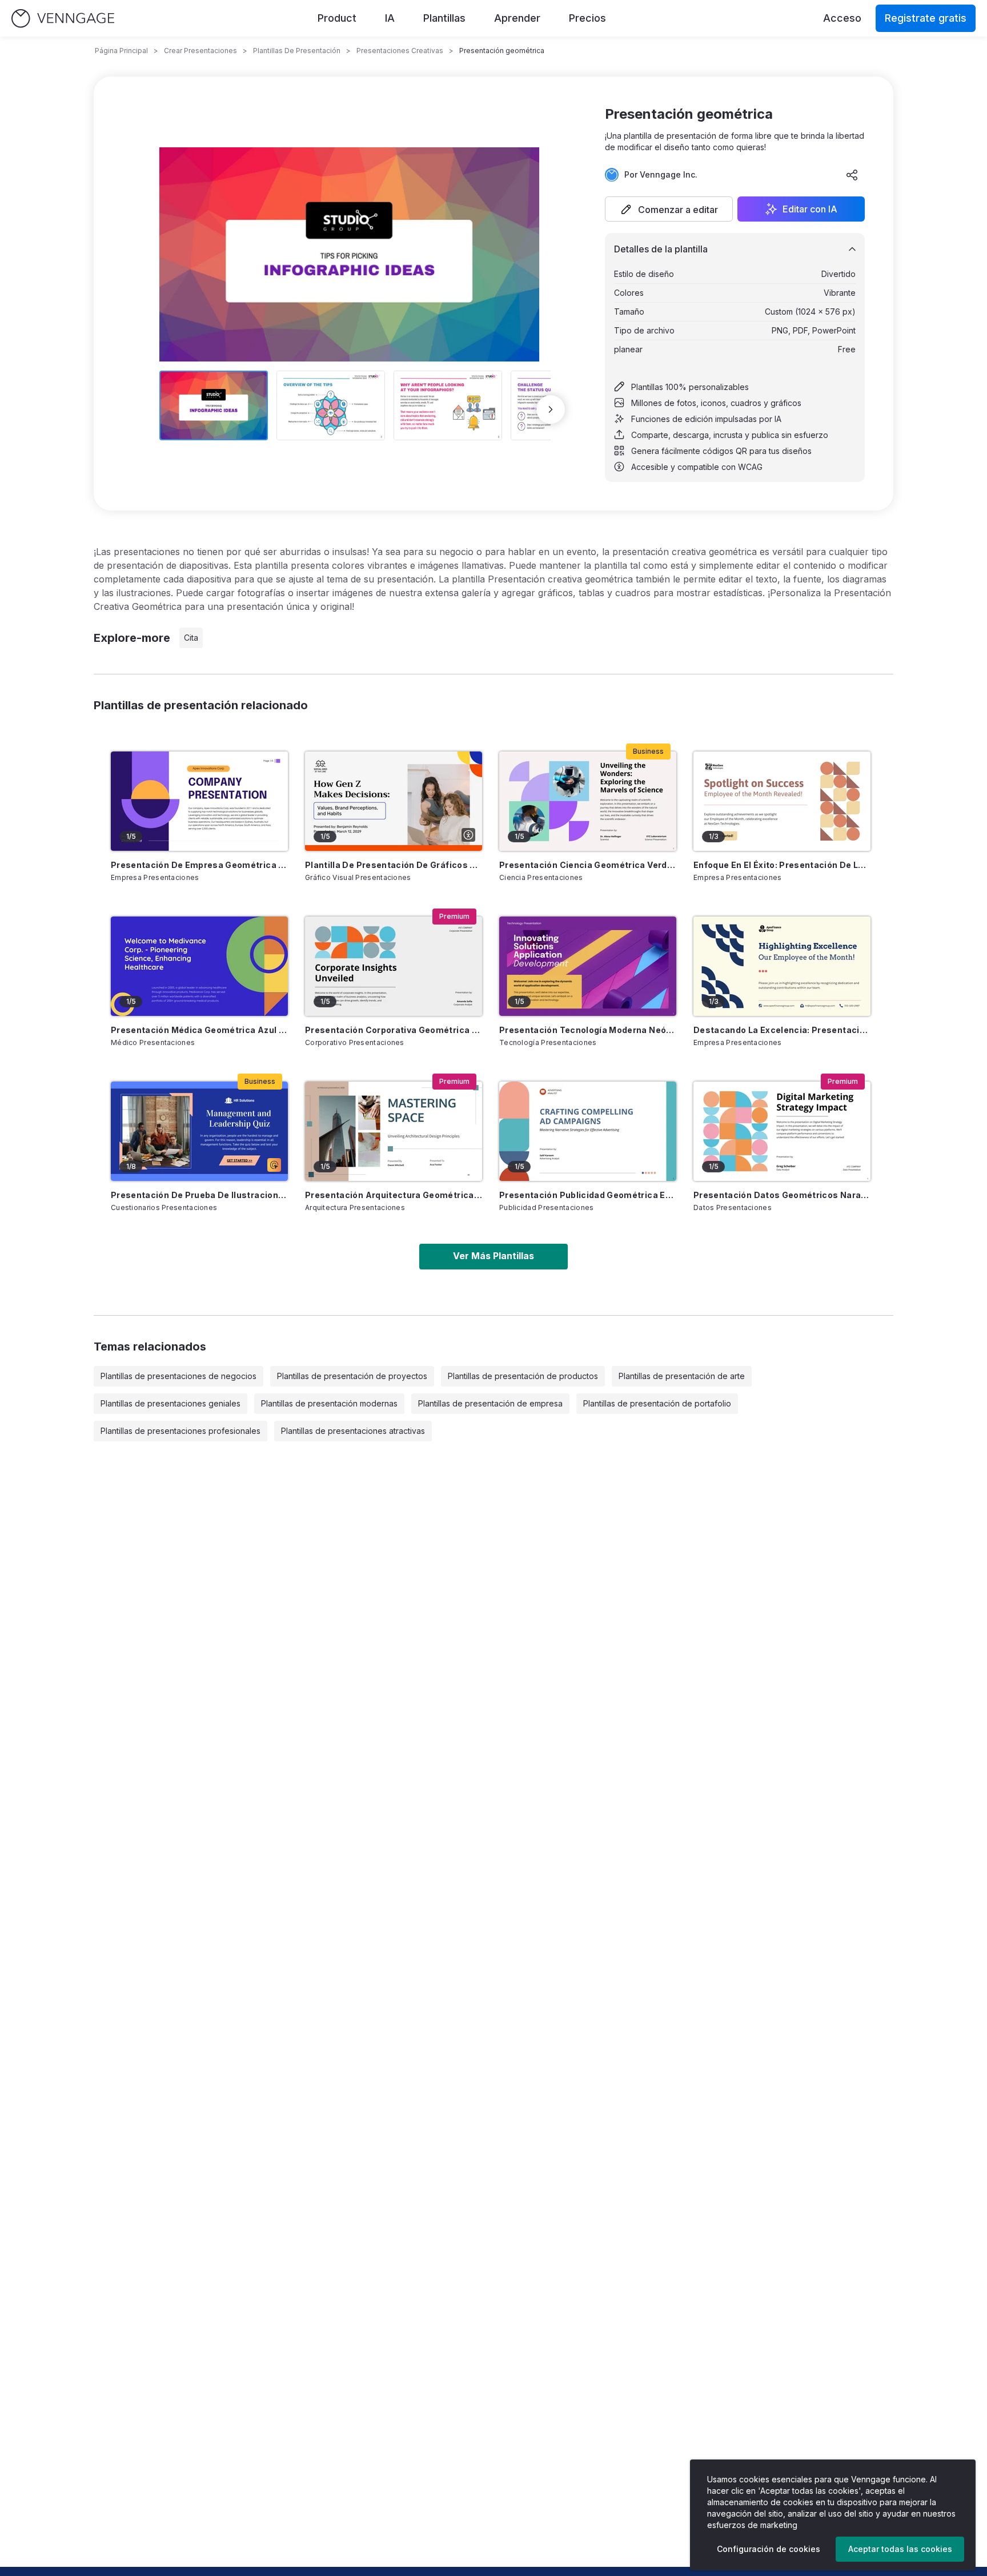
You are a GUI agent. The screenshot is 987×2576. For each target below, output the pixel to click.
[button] (669, 209)
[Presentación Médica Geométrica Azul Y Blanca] (199, 966)
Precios (587, 18)
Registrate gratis (926, 18)
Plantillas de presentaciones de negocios (178, 1376)
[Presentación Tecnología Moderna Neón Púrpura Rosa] (588, 966)
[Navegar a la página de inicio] (63, 19)
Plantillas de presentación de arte (682, 1376)
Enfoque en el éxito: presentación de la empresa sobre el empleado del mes (782, 865)
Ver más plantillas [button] (493, 1256)
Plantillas (444, 18)
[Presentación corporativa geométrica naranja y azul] (394, 966)
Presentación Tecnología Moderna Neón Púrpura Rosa (588, 1030)
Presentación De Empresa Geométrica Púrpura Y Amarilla (199, 865)
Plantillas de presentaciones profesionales (180, 1431)
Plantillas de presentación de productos (523, 1376)
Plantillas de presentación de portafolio (657, 1403)
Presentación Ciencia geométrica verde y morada (588, 865)
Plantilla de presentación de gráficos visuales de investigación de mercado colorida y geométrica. (394, 865)
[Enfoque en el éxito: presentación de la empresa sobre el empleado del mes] (782, 801)
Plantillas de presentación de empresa (490, 1403)
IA (390, 18)
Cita (191, 638)
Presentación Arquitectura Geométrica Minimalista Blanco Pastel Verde (394, 1195)
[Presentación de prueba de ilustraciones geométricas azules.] (199, 1131)
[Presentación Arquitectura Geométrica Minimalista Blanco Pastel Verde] (394, 1131)
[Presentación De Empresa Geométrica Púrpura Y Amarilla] (199, 801)
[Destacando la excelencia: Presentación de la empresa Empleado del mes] (782, 966)
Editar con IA (810, 209)
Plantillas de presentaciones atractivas (353, 1431)
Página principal (121, 51)
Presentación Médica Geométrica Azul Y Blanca (199, 1030)
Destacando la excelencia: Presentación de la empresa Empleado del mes (782, 1030)
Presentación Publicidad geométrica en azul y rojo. (588, 1195)
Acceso (842, 18)
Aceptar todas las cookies (900, 2549)
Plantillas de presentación (297, 51)
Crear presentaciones (200, 51)
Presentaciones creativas (400, 51)
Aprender (517, 18)
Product (337, 18)
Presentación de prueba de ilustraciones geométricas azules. (199, 1195)
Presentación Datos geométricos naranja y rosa (782, 1195)
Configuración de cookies (769, 2549)
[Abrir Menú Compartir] (852, 175)
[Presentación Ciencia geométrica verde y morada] (588, 801)
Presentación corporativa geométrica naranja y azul (394, 1030)
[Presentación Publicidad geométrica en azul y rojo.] (588, 1131)
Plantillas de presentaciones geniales (170, 1403)
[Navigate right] (551, 409)
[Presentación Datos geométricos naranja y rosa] (782, 1131)
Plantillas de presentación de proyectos (352, 1376)
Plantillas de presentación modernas (329, 1403)
